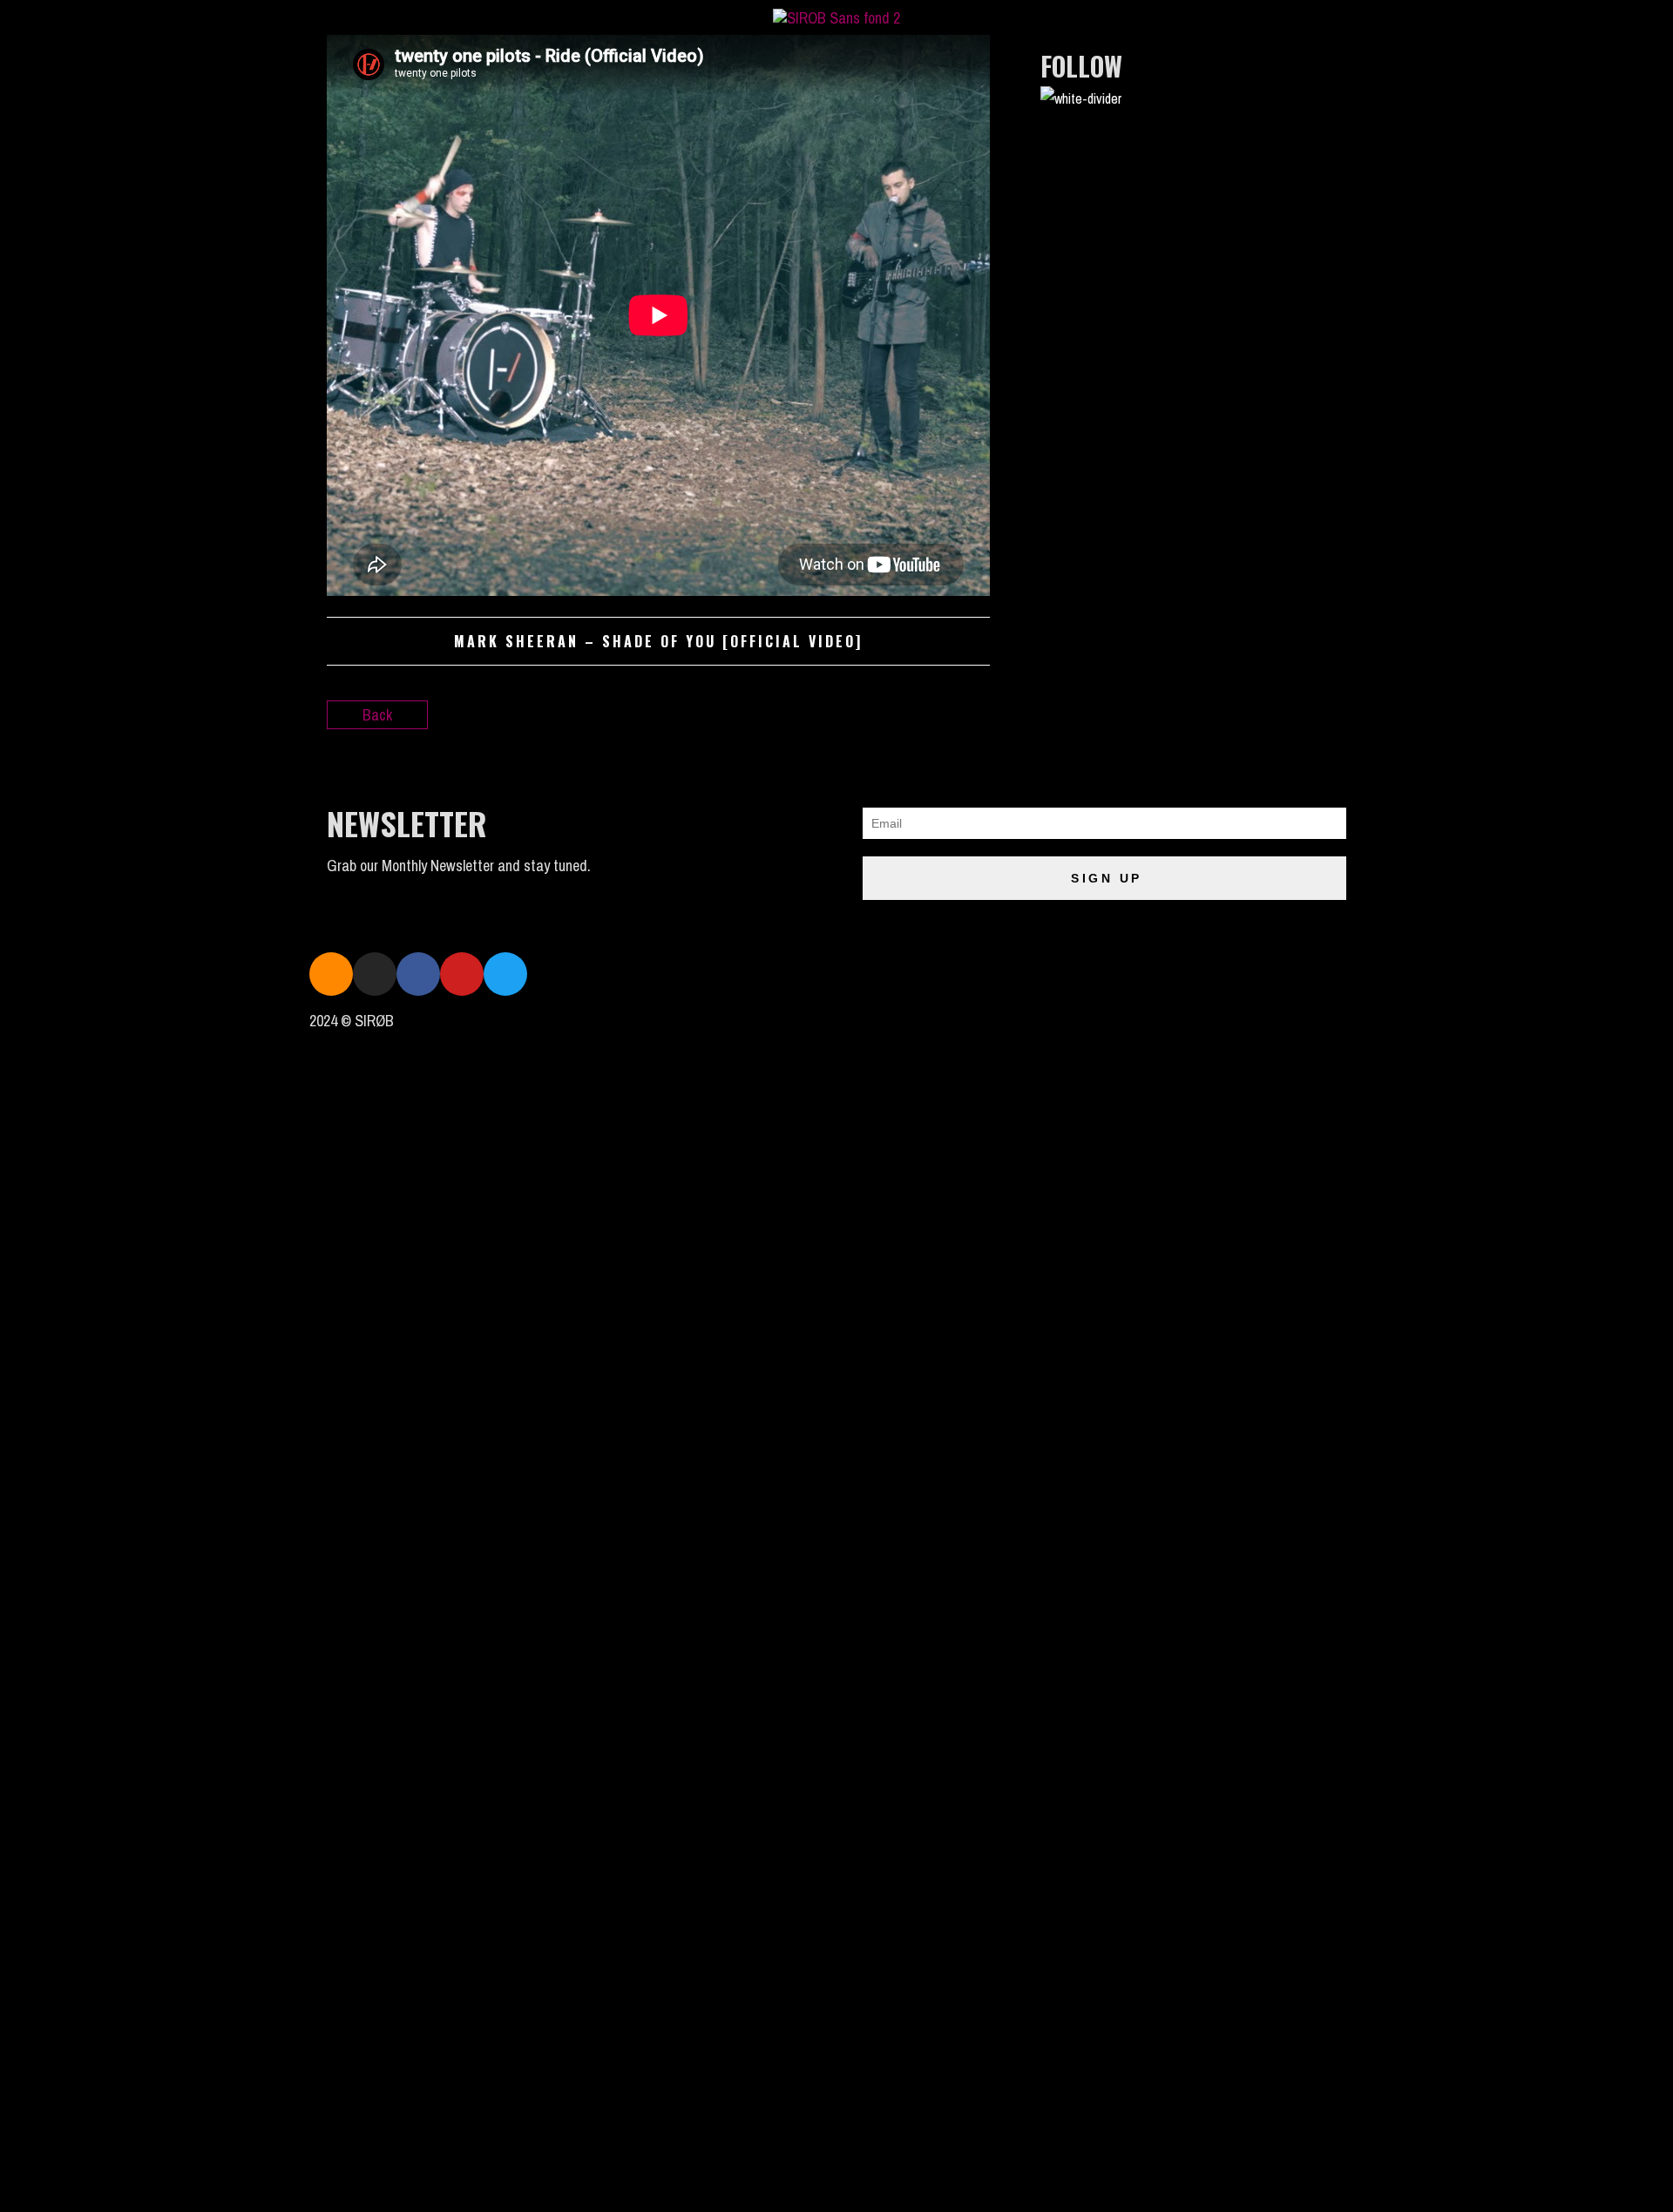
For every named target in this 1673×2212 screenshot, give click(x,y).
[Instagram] (375, 974)
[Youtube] (462, 974)
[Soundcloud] (331, 974)
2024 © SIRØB (352, 1021)
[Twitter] (505, 974)
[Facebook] (418, 974)
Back (377, 715)
